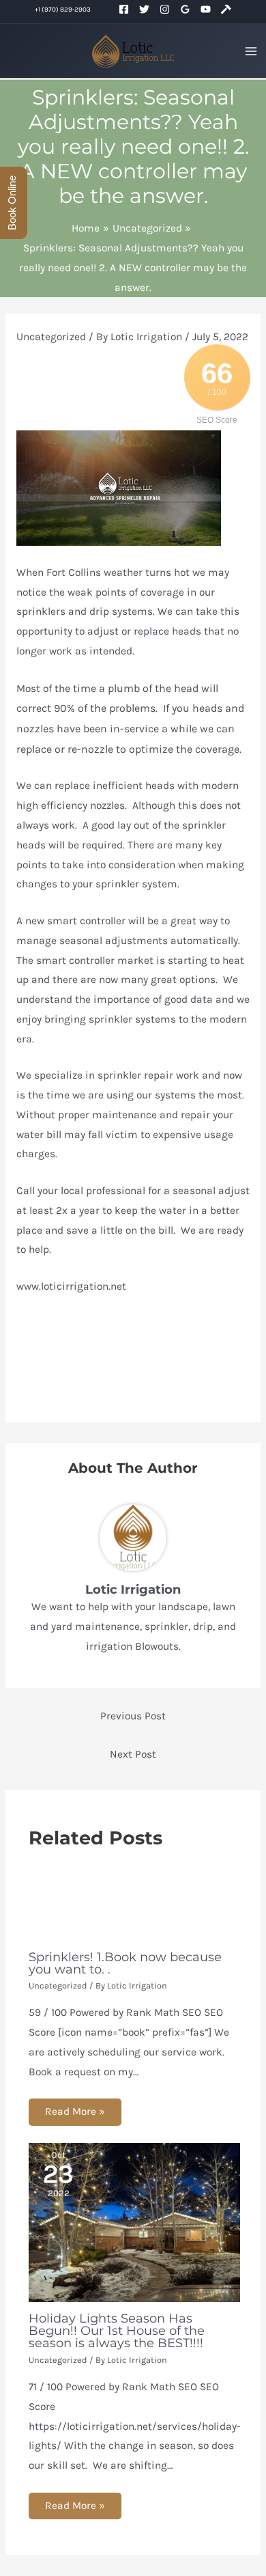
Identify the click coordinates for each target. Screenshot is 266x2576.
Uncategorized (51, 337)
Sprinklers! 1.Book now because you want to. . (125, 1963)
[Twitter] (144, 11)
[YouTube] (206, 11)
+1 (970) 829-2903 (63, 9)
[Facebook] (124, 11)
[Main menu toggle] (251, 51)
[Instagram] (165, 11)
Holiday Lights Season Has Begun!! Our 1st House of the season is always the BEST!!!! (117, 2330)
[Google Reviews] (185, 11)
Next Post (133, 1754)
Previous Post (133, 1716)
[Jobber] (226, 11)
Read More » (75, 2111)
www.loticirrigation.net (71, 1286)
